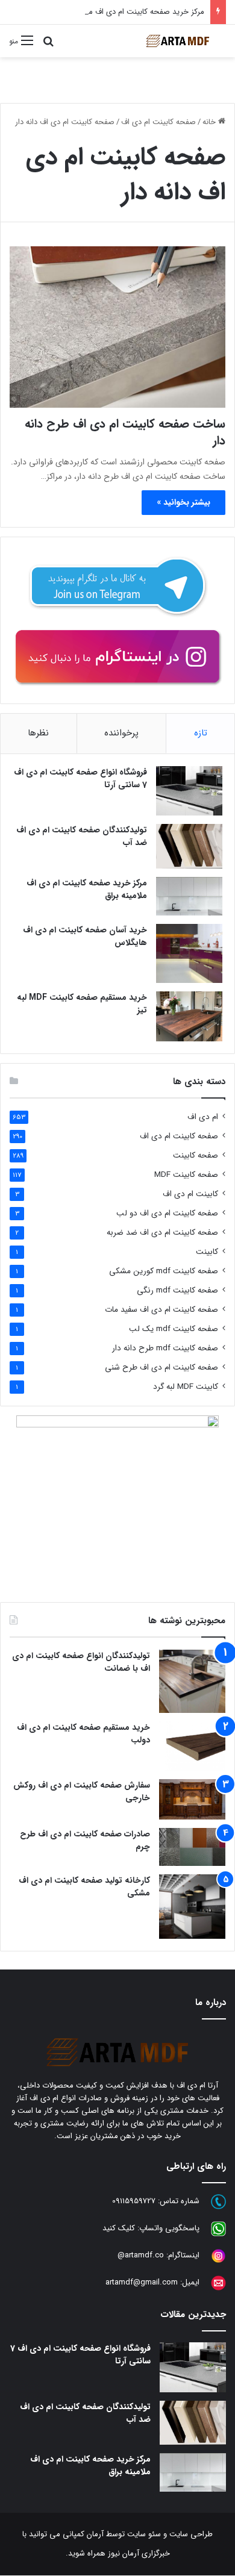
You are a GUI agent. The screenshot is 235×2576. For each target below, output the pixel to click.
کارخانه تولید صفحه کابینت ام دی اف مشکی (84, 1887)
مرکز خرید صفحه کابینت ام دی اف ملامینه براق (130, 12)
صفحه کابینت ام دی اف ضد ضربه (162, 1233)
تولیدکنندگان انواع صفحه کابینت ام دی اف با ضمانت (81, 1662)
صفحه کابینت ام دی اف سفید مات (161, 1310)
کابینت (207, 1252)
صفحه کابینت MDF (186, 1175)
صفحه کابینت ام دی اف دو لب (167, 1213)
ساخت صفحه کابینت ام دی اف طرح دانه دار (125, 432)
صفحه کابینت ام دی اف (158, 122)
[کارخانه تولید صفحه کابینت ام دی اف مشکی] (192, 1907)
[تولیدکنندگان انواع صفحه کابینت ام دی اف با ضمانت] (192, 1681)
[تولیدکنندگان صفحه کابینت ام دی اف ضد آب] (189, 846)
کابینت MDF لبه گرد (186, 1387)
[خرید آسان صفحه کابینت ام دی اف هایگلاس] (189, 953)
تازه (201, 733)
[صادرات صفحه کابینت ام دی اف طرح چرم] (192, 1847)
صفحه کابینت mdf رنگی (177, 1290)
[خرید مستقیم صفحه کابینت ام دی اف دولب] (192, 1746)
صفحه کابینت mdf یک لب (174, 1329)
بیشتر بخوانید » (183, 502)
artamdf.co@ (141, 2256)
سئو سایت (144, 2534)
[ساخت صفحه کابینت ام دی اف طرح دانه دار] (117, 327)
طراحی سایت (191, 2534)
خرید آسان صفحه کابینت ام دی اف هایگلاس (85, 936)
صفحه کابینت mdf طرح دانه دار (165, 1348)
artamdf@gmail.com (142, 2283)
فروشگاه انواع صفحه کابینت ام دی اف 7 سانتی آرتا (80, 778)
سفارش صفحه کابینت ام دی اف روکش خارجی (82, 1792)
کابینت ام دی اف (190, 1194)
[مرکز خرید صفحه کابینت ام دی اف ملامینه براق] (189, 896)
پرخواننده (121, 733)
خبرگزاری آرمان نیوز (139, 2553)
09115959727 (134, 2202)
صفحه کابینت (196, 1155)
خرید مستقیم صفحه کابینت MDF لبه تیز (82, 1004)
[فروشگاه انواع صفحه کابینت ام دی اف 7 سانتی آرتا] (189, 791)
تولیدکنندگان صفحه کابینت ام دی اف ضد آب (82, 836)
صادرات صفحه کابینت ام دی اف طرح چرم (85, 1840)
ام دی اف (203, 1117)
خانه (210, 122)
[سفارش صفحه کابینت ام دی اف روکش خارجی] (192, 1799)
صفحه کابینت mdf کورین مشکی (164, 1271)
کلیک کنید (119, 2229)
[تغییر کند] (178, 41)
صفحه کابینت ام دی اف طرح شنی (161, 1368)
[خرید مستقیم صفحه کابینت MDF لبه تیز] (189, 1016)
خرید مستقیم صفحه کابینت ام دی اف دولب (83, 1734)
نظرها (38, 733)
